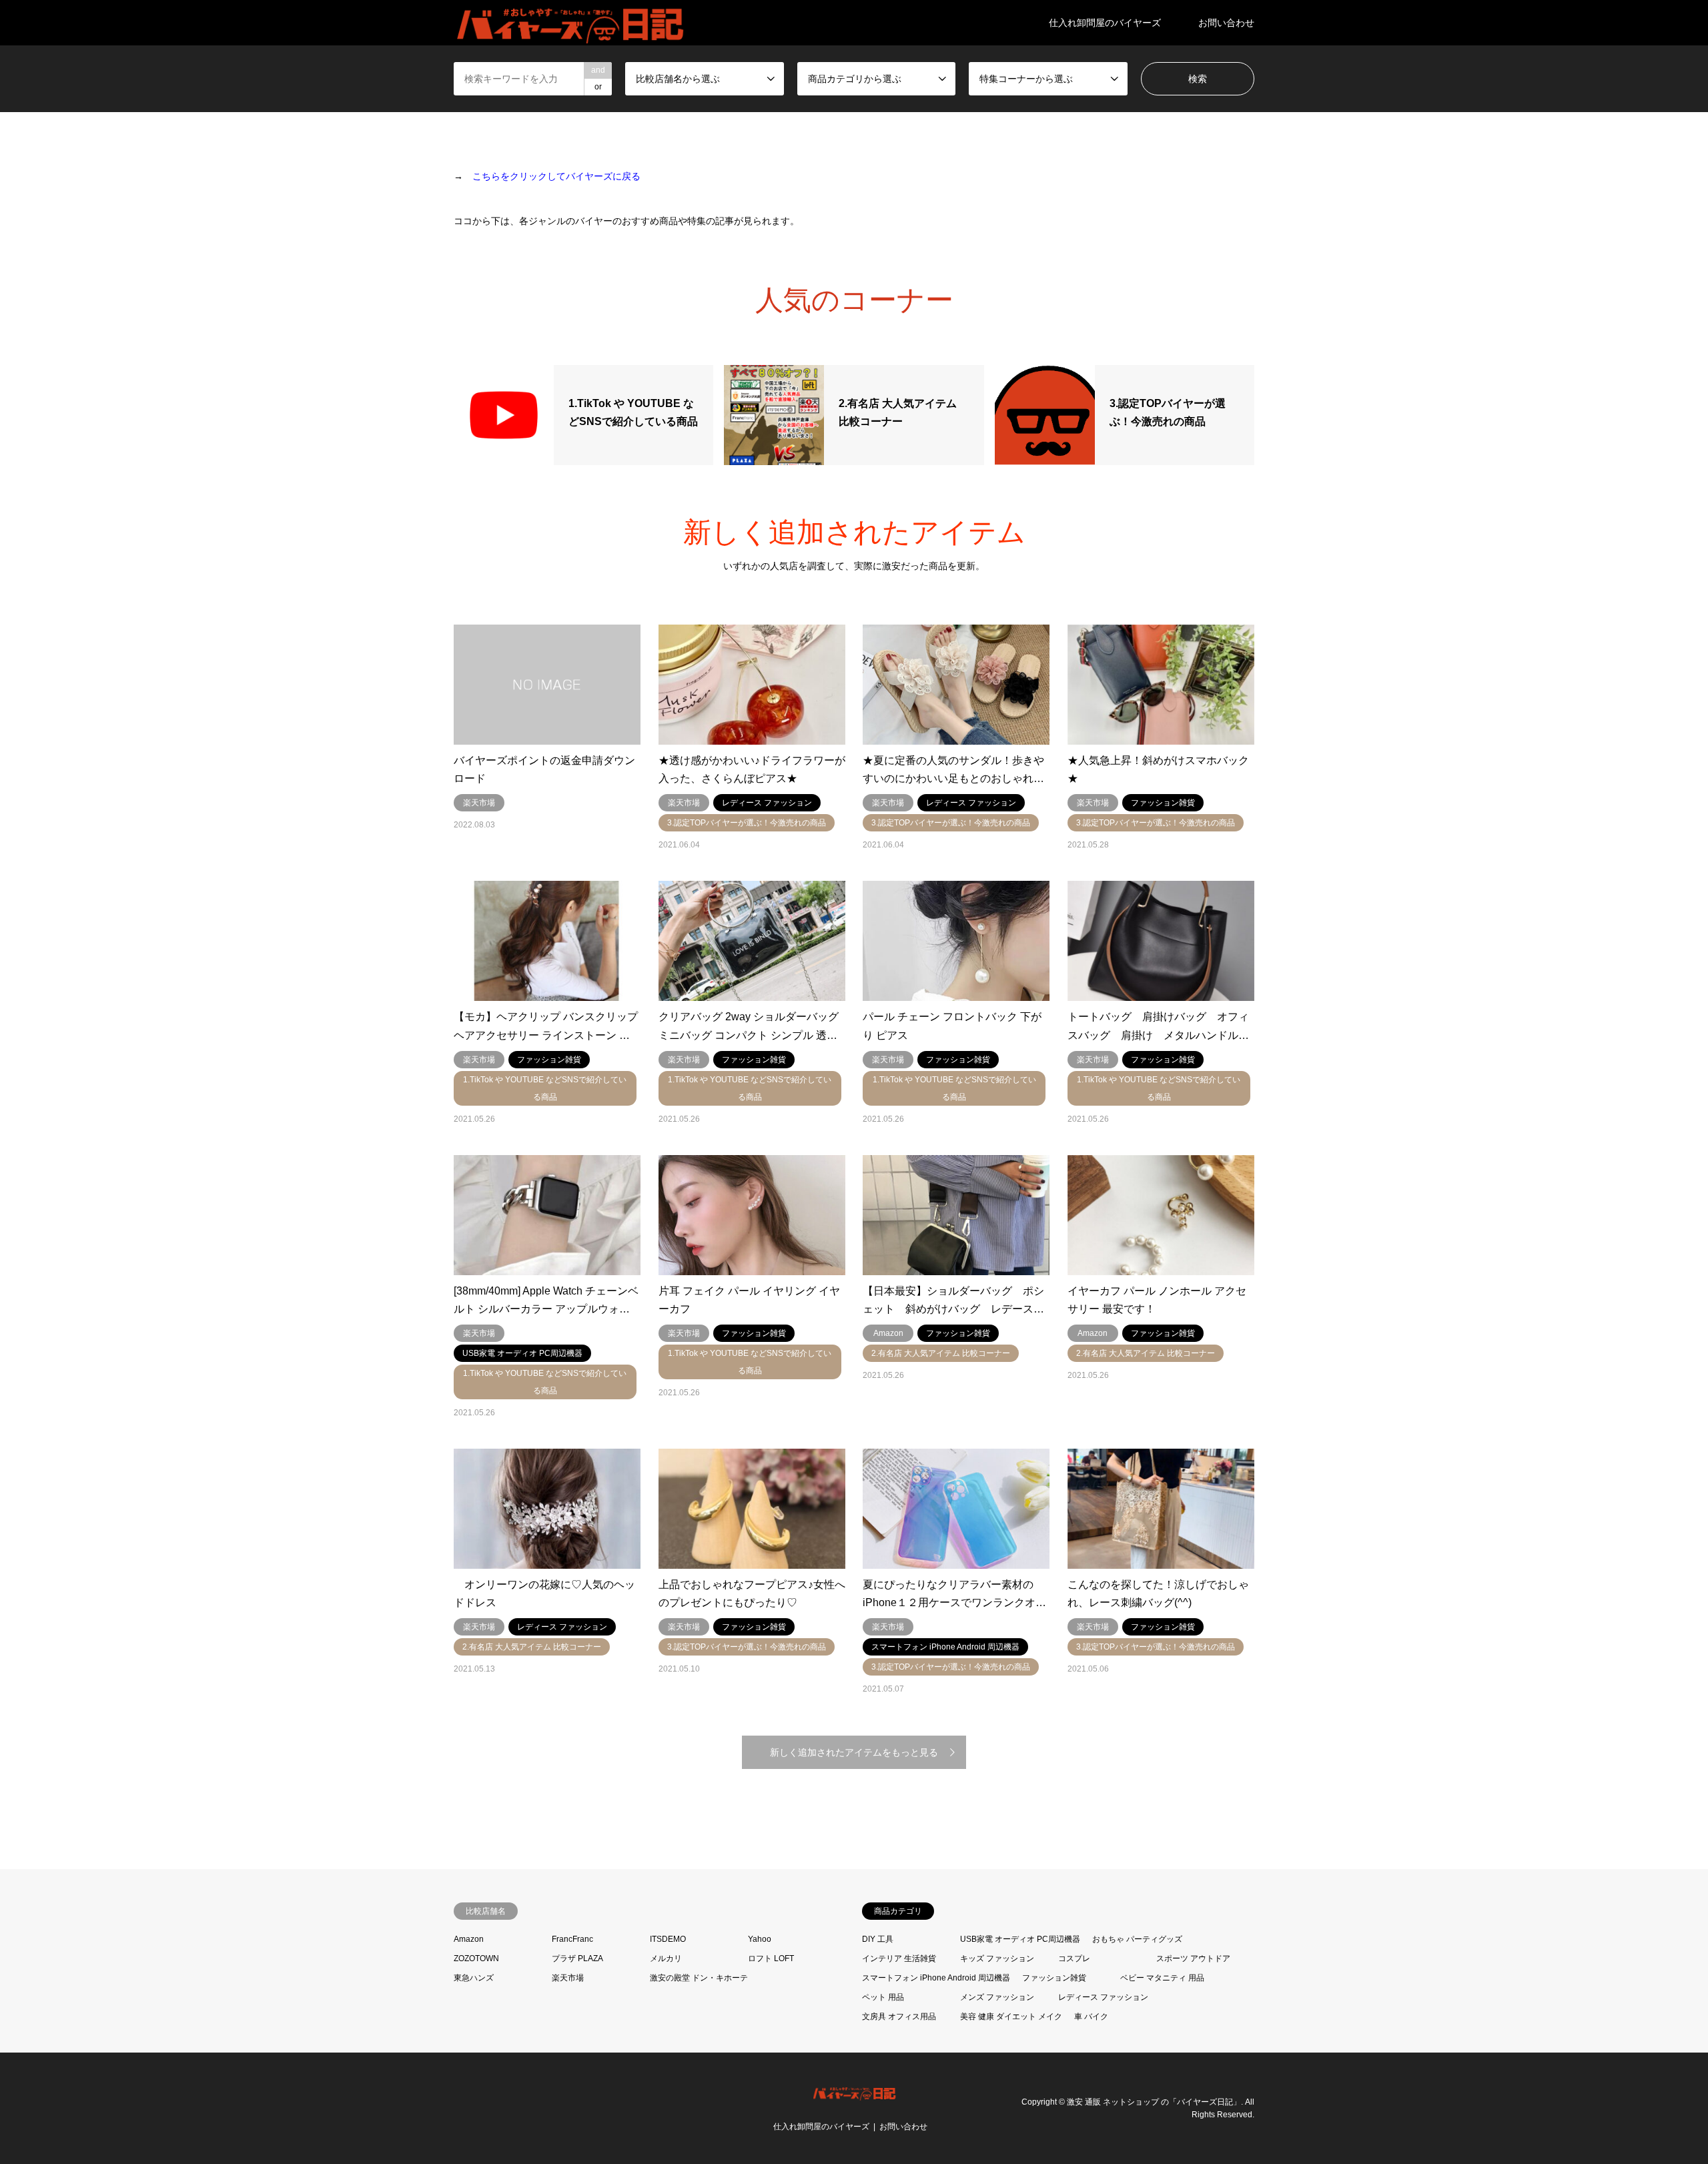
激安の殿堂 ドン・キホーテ (699, 1978)
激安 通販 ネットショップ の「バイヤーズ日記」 (1154, 2101)
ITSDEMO (668, 1939)
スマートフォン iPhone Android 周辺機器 (936, 1978)
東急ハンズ (474, 1978)
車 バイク (1091, 2017)
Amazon (469, 1939)
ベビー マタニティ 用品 (1162, 1978)
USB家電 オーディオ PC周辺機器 (1020, 1939)
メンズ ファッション (997, 1997)
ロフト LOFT (771, 1958)
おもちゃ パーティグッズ (1137, 1939)
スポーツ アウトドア (1193, 1958)
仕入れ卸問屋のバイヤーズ (1105, 23)
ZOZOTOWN (476, 1958)
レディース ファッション (1103, 1997)
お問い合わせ (1226, 23)
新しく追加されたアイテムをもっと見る (854, 1752)
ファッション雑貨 (1054, 1978)
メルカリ (666, 1958)
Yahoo (760, 1939)
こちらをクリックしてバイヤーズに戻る (556, 176)
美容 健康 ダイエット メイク (1011, 2017)
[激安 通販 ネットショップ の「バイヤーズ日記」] (571, 23)
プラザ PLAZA (577, 1958)
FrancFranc (572, 1939)
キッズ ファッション (997, 1958)
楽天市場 (568, 1978)
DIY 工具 (878, 1939)
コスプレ (1074, 1958)
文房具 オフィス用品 (899, 2017)
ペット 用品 (883, 1997)
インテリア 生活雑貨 (899, 1958)
